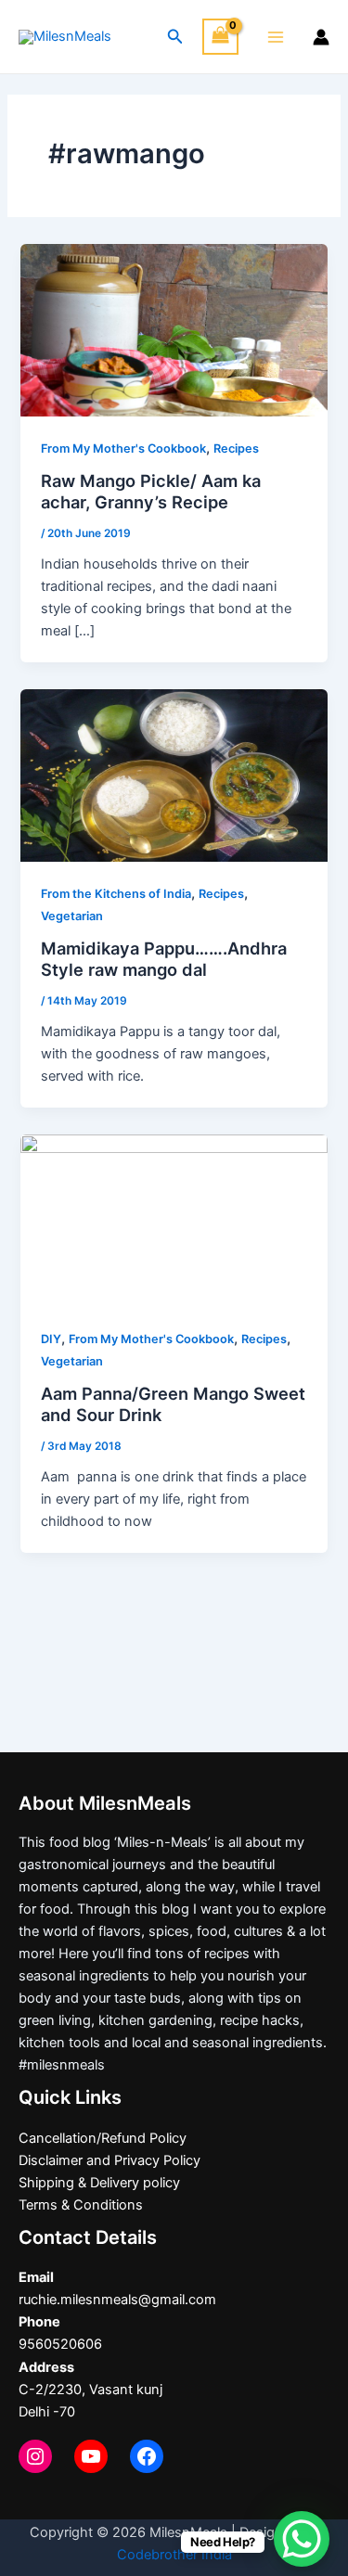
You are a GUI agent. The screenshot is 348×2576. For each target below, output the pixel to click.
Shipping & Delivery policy (99, 2183)
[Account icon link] (321, 37)
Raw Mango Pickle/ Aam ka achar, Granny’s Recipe (151, 492)
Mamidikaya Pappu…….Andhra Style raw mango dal (164, 959)
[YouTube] (91, 2456)
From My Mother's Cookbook (123, 449)
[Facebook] (147, 2456)
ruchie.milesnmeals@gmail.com (117, 2300)
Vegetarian (72, 916)
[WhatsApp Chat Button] (302, 2539)
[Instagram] (35, 2456)
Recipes (236, 449)
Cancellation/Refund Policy (103, 2138)
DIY (51, 1339)
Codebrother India (174, 2555)
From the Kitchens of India (116, 894)
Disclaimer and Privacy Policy (110, 2160)
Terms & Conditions (81, 2205)
